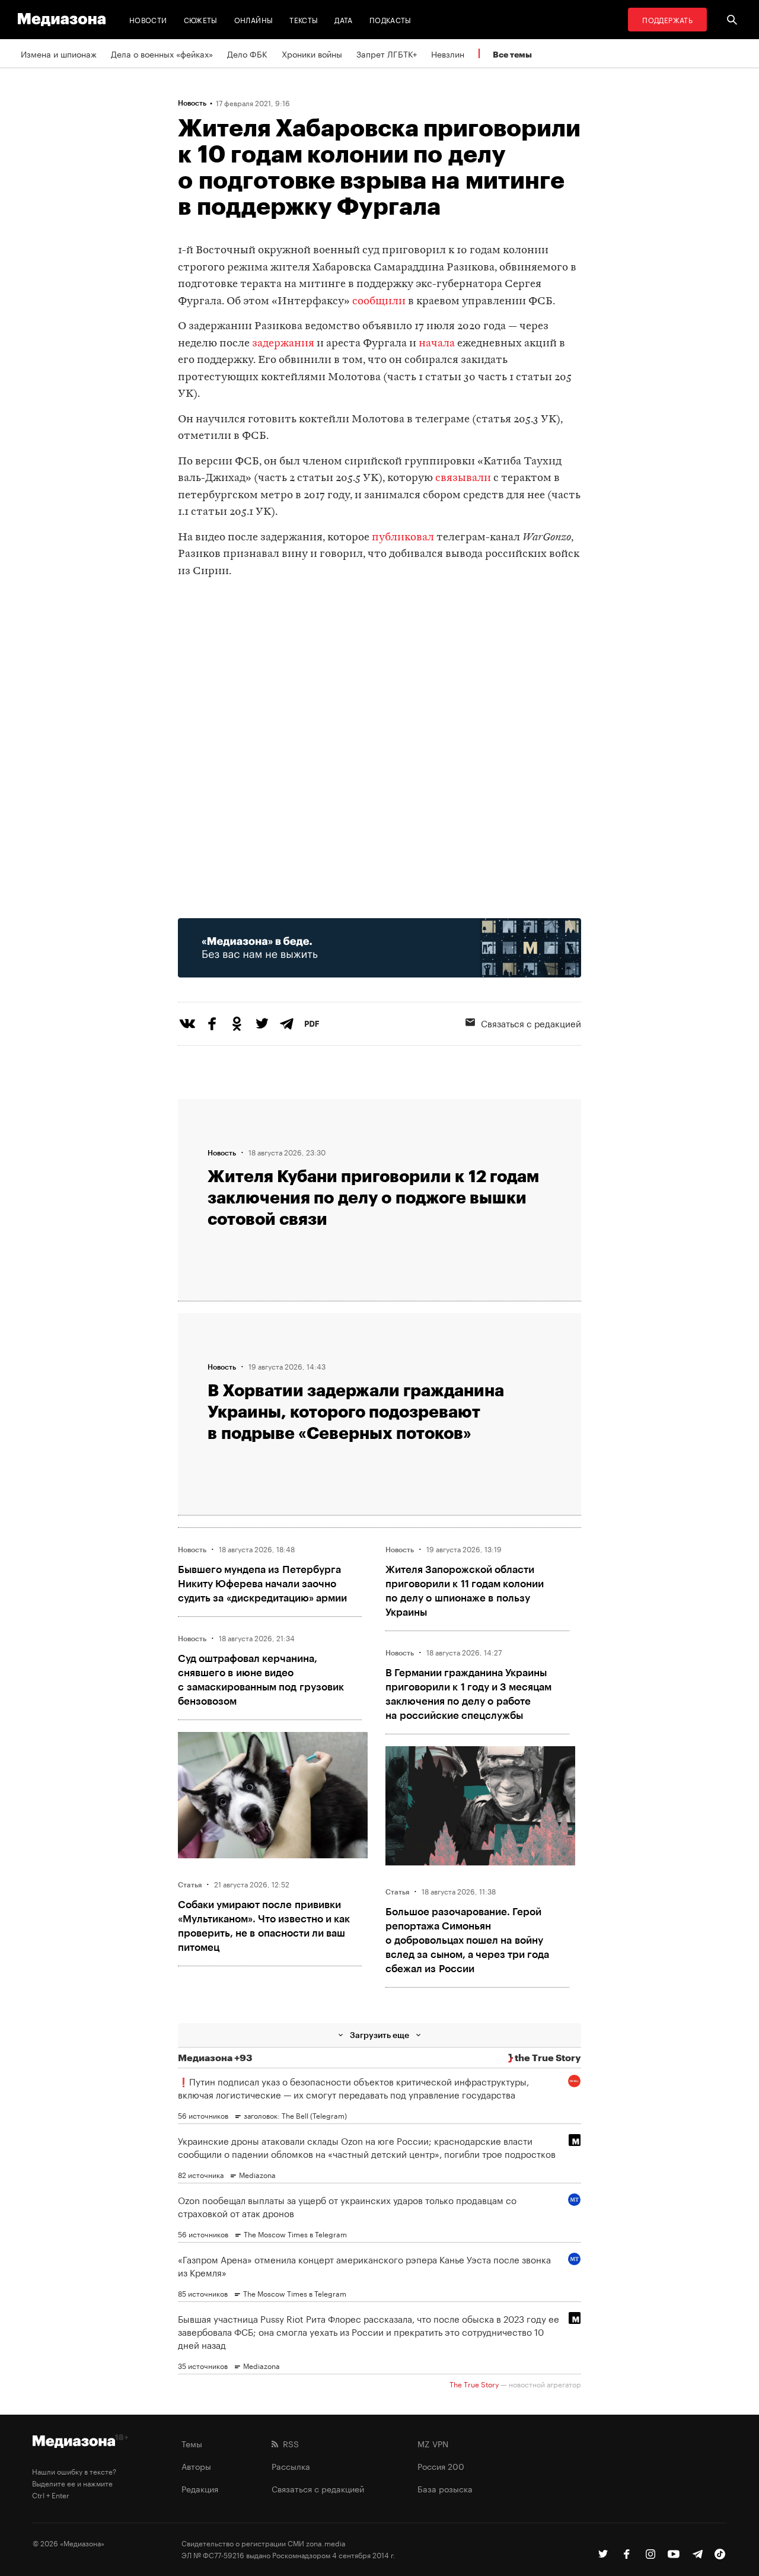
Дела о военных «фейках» (162, 53)
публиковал (403, 538)
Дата (343, 19)
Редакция (200, 2488)
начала (437, 344)
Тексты (304, 19)
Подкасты (390, 19)
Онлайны (254, 19)
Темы (192, 2443)
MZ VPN (433, 2443)
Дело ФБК (247, 53)
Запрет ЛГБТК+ (387, 53)
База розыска (445, 2488)
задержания (283, 344)
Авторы (196, 2466)
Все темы (512, 54)
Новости (148, 19)
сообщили (379, 302)
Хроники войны (312, 53)
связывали (463, 478)
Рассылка (291, 2466)
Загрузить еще (379, 2035)
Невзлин (448, 53)
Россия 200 (441, 2466)
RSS (288, 2443)
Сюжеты (201, 19)
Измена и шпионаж (59, 53)
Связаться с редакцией (531, 1023)
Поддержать (667, 19)
